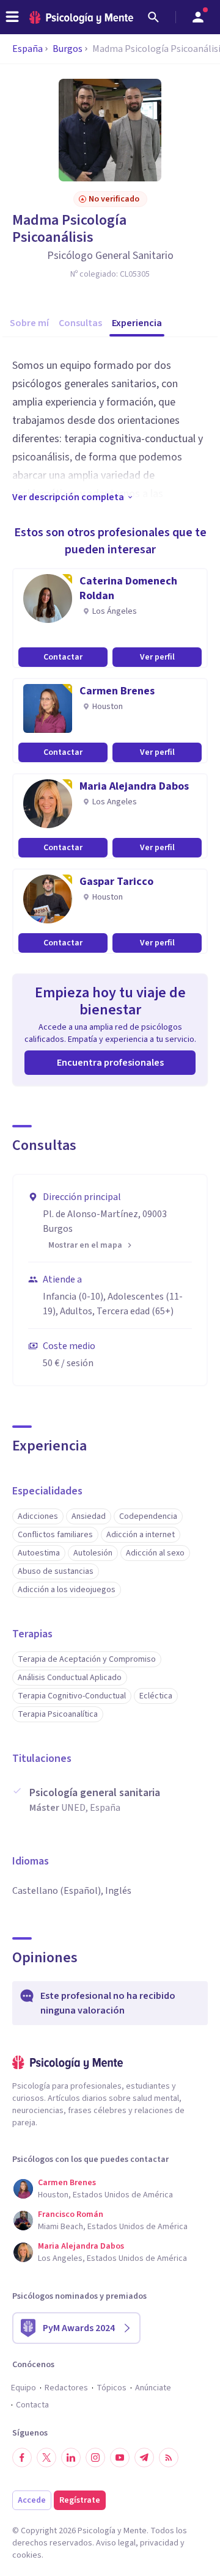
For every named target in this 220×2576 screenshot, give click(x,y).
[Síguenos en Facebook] (22, 2458)
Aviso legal (116, 2543)
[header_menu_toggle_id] (12, 17)
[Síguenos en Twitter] (46, 2458)
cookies (27, 2555)
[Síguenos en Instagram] (95, 2458)
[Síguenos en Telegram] (144, 2458)
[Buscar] (153, 17)
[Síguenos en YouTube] (120, 2458)
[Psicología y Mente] (81, 17)
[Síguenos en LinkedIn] (71, 2458)
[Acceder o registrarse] (198, 17)
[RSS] (169, 2458)
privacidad (159, 2543)
